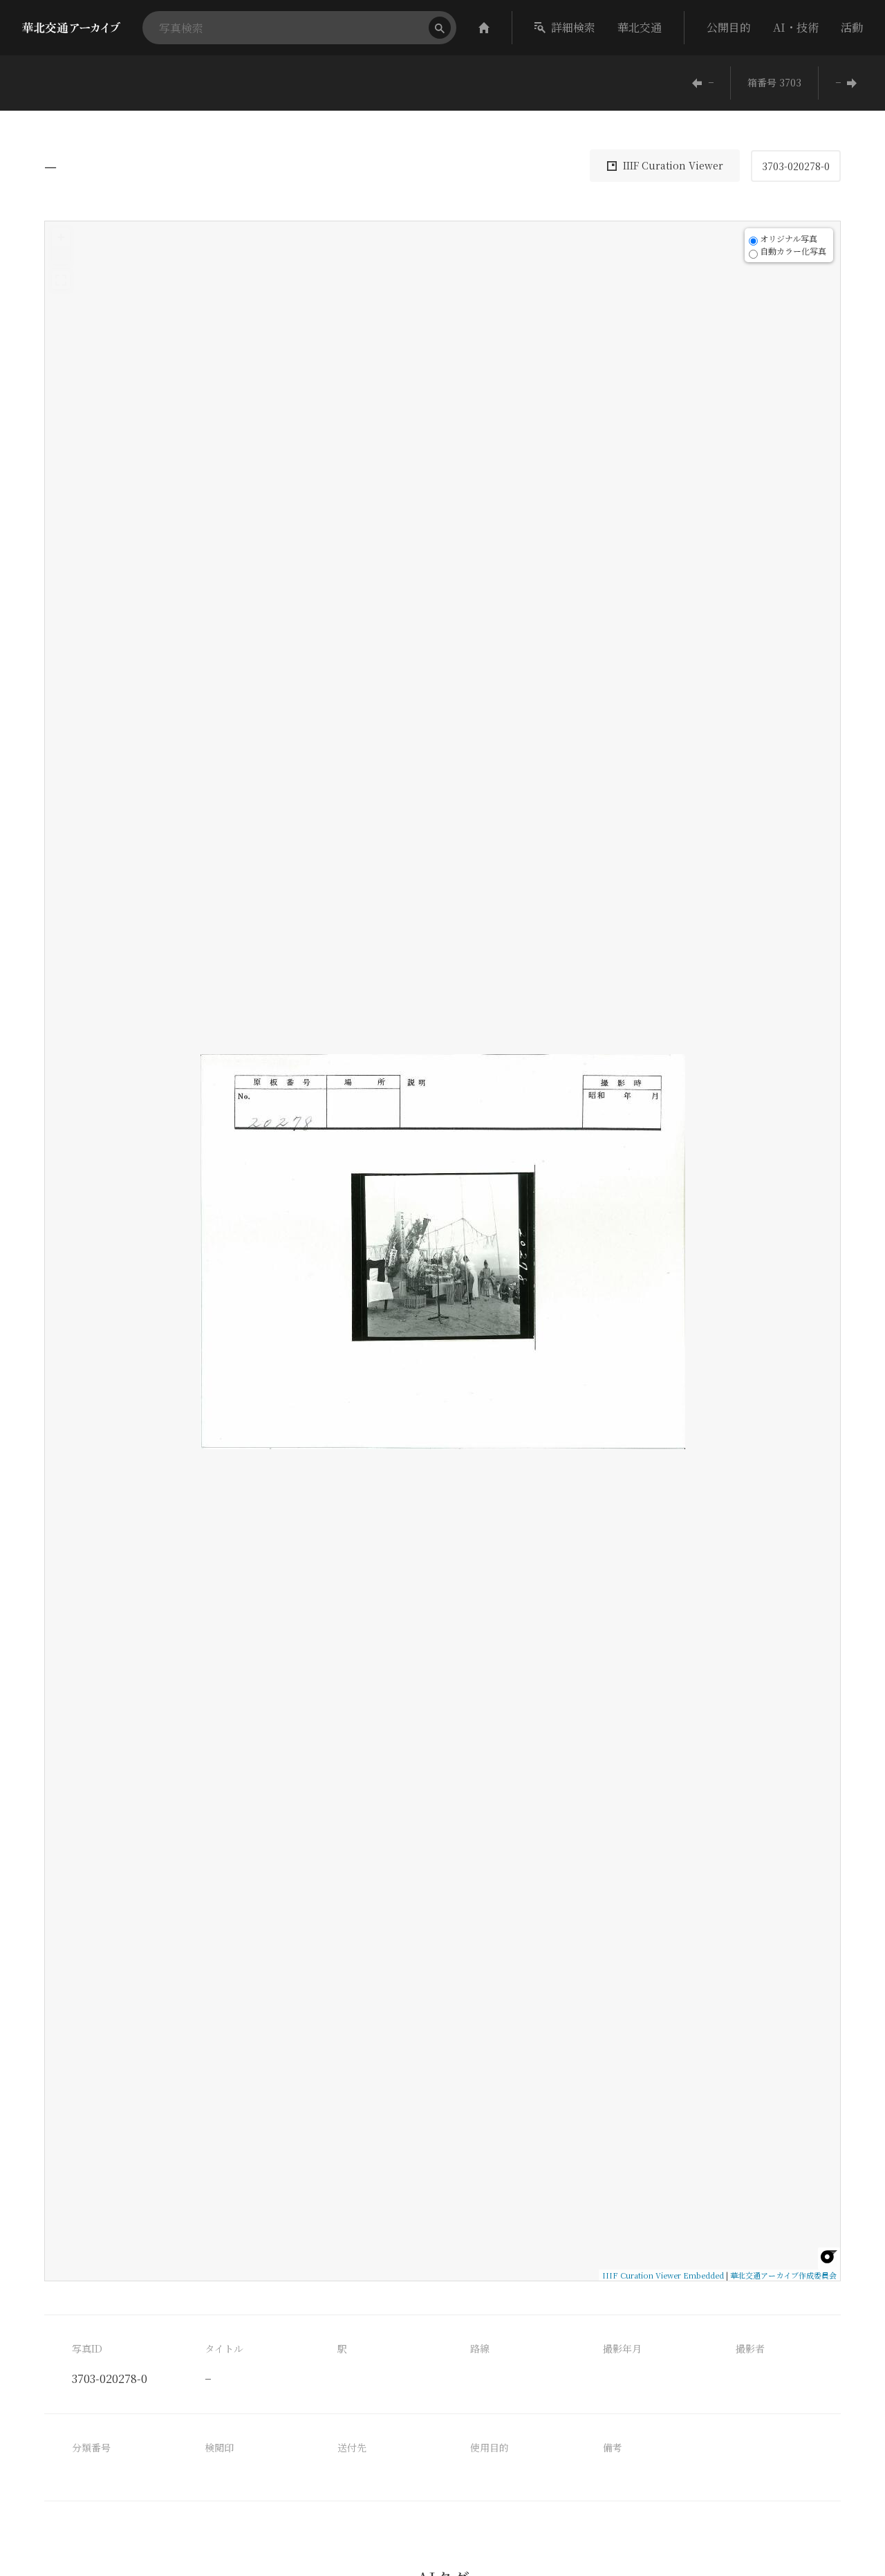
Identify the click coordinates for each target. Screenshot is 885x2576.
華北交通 (640, 27)
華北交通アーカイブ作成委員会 (783, 2275)
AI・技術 (796, 27)
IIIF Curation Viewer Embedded (663, 2275)
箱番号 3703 (774, 82)
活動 (852, 27)
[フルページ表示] (61, 280)
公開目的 (729, 27)
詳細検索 (573, 27)
